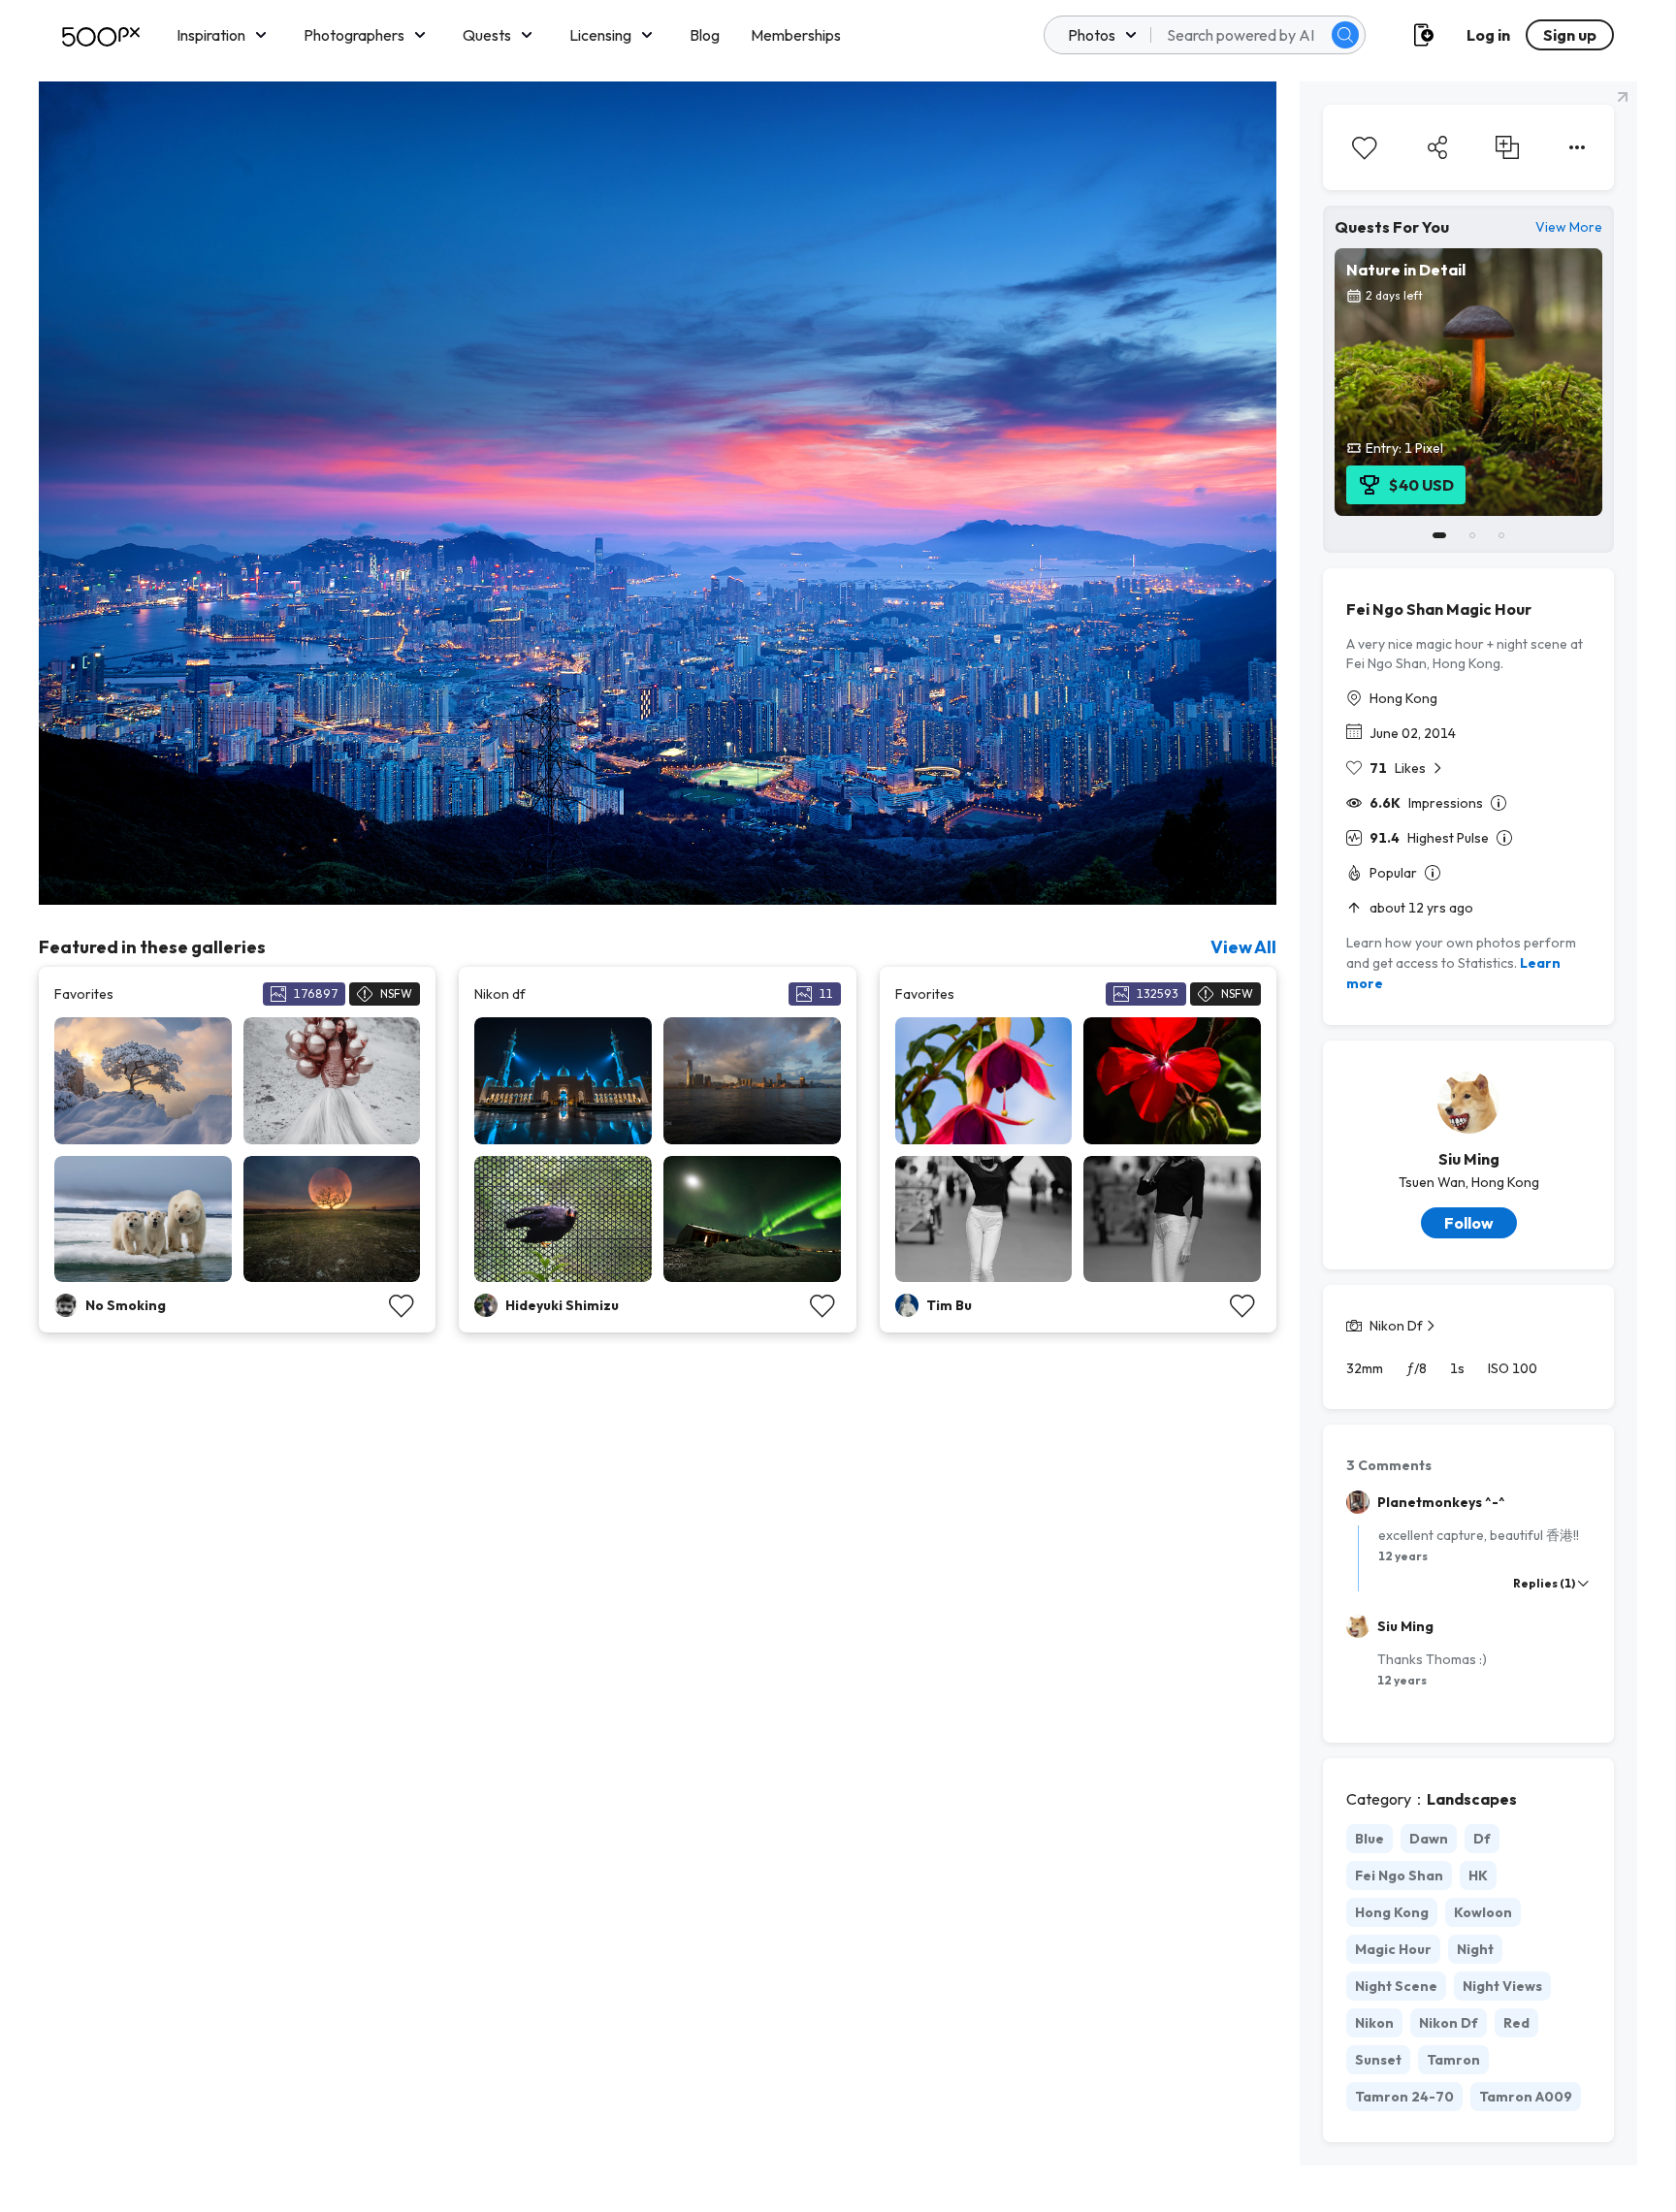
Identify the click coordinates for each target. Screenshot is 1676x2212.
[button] (1345, 35)
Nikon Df (1396, 1326)
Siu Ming (1469, 1159)
